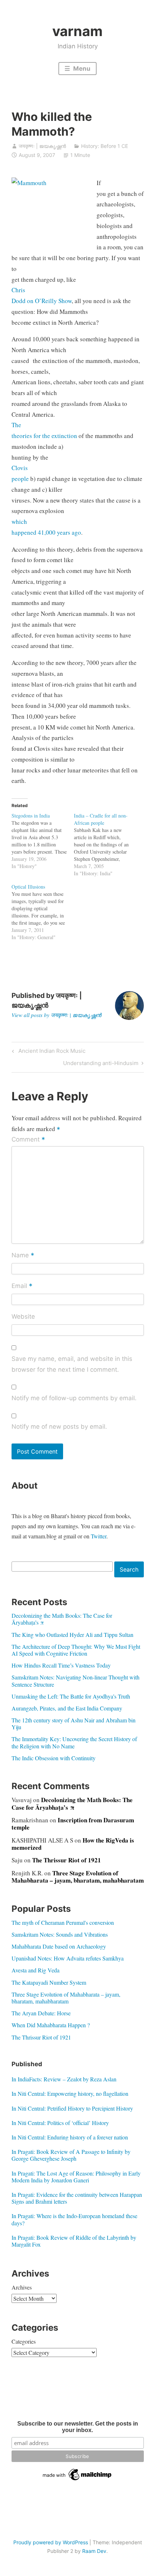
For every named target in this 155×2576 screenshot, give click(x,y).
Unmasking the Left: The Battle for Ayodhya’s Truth (71, 1696)
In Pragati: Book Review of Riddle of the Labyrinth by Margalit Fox (74, 2241)
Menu (81, 69)
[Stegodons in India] (43, 841)
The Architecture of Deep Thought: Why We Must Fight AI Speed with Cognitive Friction (76, 1650)
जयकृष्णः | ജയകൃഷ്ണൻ (42, 146)
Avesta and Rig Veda (36, 1970)
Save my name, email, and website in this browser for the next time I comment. (72, 1364)
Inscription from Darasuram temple (73, 1824)
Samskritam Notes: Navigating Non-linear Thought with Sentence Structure (76, 1681)
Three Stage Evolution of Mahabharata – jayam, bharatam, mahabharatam (78, 1877)
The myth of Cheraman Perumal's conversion (63, 1922)
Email (22, 1286)
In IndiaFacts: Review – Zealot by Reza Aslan (64, 2079)
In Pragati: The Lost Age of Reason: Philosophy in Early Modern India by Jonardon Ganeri (76, 2177)
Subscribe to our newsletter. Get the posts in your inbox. (78, 2427)
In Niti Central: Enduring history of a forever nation (70, 2137)
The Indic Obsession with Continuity (54, 1758)
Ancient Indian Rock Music (51, 1052)
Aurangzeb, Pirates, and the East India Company (67, 1708)
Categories (24, 2341)
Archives (22, 2287)
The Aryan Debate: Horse (41, 2013)
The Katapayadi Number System (49, 1982)
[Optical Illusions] (43, 912)
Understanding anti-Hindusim (101, 1064)
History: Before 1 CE (105, 146)
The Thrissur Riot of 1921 (67, 1860)
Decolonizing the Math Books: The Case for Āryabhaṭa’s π (62, 1619)
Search (129, 1569)
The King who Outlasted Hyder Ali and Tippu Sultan (72, 1635)
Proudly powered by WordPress (51, 2542)
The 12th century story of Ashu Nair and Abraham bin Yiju (74, 1723)
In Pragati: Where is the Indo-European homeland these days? (74, 2219)
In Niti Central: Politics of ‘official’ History (60, 2123)
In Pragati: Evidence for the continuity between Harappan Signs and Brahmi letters (77, 2198)
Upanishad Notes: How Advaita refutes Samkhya (68, 1958)
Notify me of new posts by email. (59, 1427)
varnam (77, 31)
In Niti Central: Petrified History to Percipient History (72, 2108)
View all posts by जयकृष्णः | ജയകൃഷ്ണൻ (56, 1015)
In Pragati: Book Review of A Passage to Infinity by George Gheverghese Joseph (71, 2155)
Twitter (99, 1536)
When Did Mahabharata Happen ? (51, 2025)
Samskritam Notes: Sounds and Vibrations (60, 1934)
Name (23, 1256)
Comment (28, 1140)
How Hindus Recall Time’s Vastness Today (61, 1665)
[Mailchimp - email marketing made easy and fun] (77, 2480)
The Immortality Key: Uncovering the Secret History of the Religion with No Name (74, 1742)
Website (23, 1317)
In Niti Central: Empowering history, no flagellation (70, 2093)
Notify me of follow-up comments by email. (74, 1398)
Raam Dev (94, 2551)
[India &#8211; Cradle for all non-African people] (105, 845)
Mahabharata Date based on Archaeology (59, 1946)
